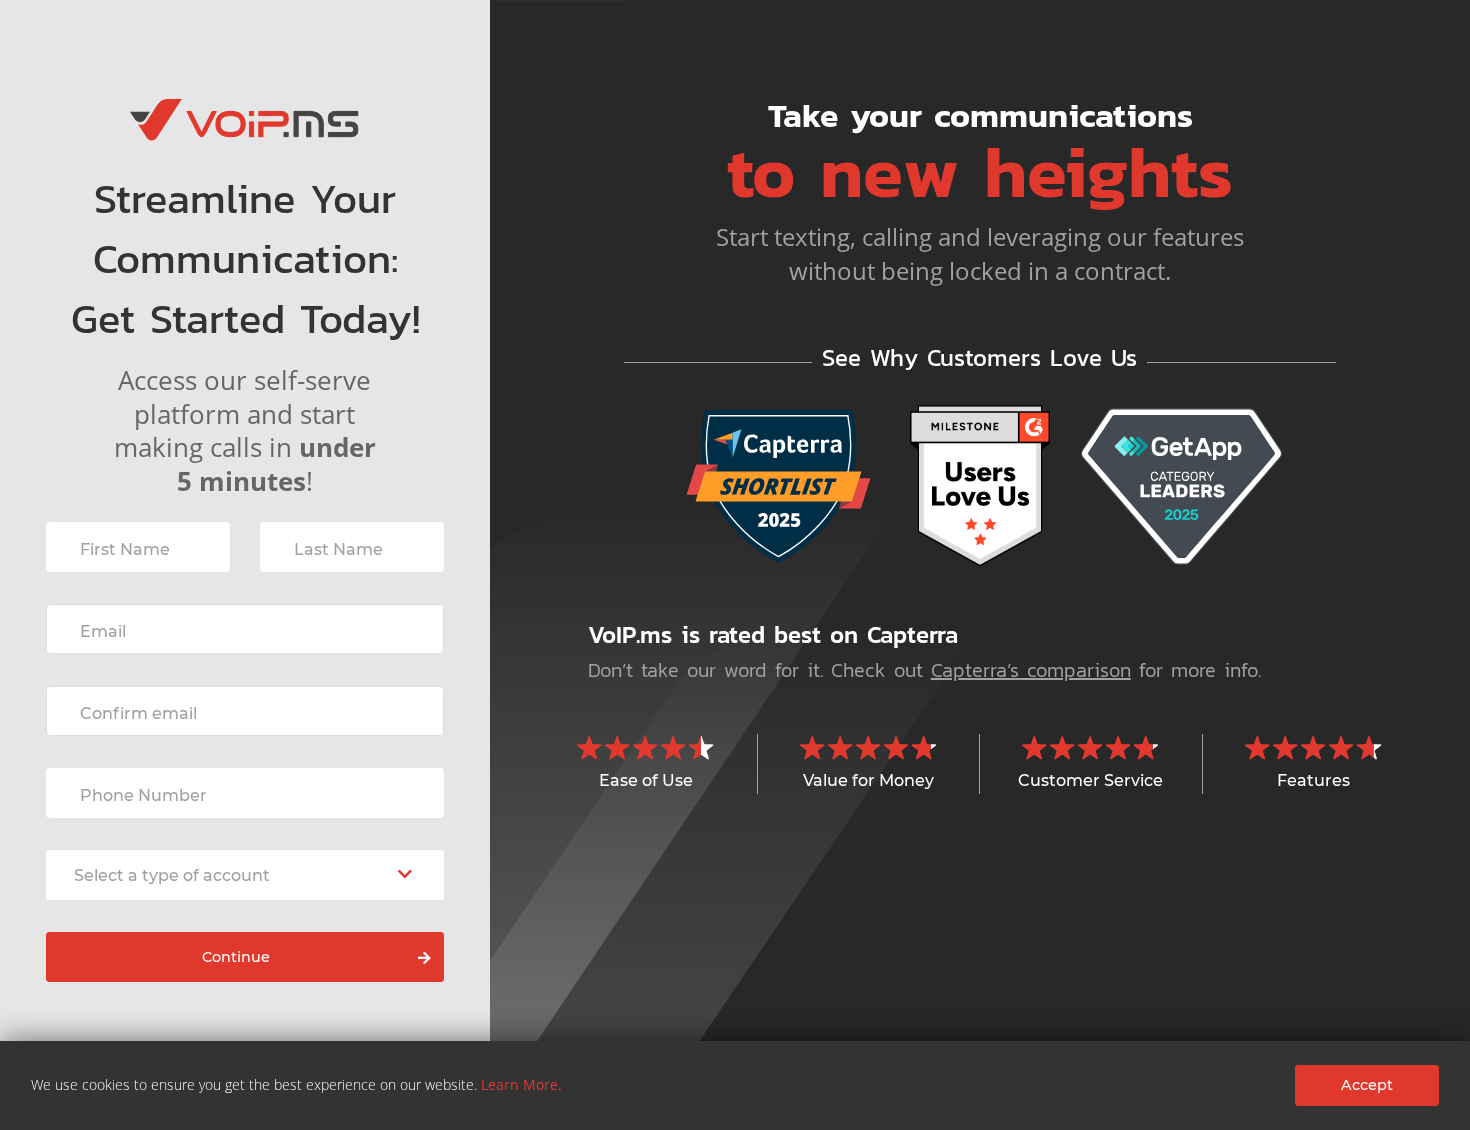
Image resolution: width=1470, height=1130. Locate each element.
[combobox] (245, 875)
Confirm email (138, 713)
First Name (125, 549)
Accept (1367, 1085)
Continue (236, 957)
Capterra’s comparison (1031, 670)
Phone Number (143, 795)
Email (103, 631)
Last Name (338, 549)
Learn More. (521, 1084)
